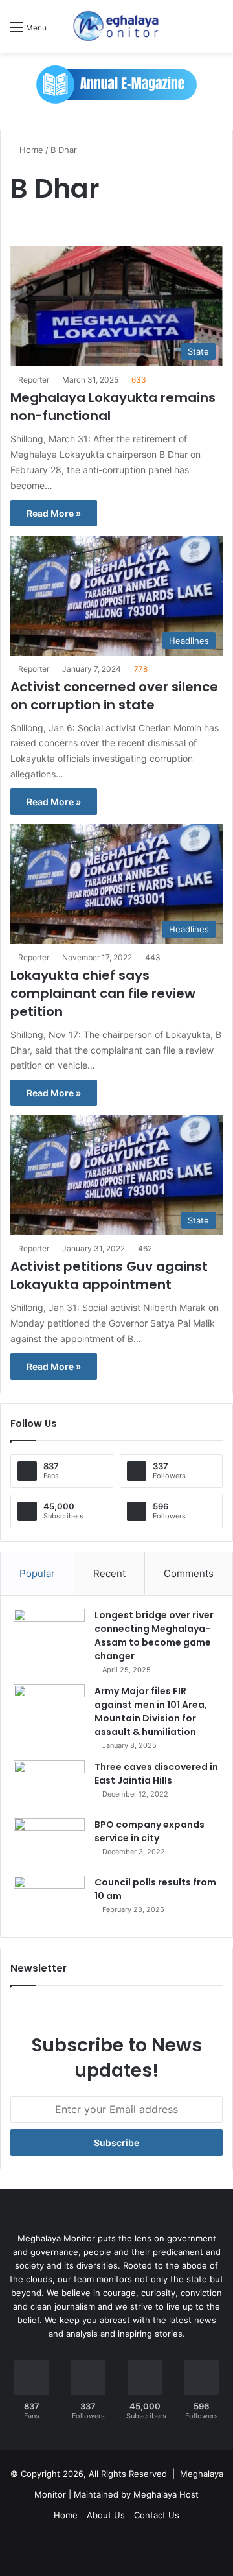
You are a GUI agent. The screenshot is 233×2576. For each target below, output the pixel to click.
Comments (189, 1573)
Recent (109, 1573)
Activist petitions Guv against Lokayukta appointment (109, 1275)
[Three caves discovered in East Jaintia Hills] (49, 1785)
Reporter (34, 380)
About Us (106, 2515)
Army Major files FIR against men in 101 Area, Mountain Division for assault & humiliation (151, 1711)
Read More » (54, 513)
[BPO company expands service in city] (49, 1842)
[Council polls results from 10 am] (49, 1900)
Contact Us (157, 2515)
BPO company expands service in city (150, 1831)
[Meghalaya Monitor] (116, 26)
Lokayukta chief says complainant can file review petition (103, 993)
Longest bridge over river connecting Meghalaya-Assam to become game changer (154, 1636)
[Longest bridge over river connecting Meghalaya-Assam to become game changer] (49, 1633)
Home (30, 150)
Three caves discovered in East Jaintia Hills (156, 1774)
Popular (37, 1573)
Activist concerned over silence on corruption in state (114, 696)
